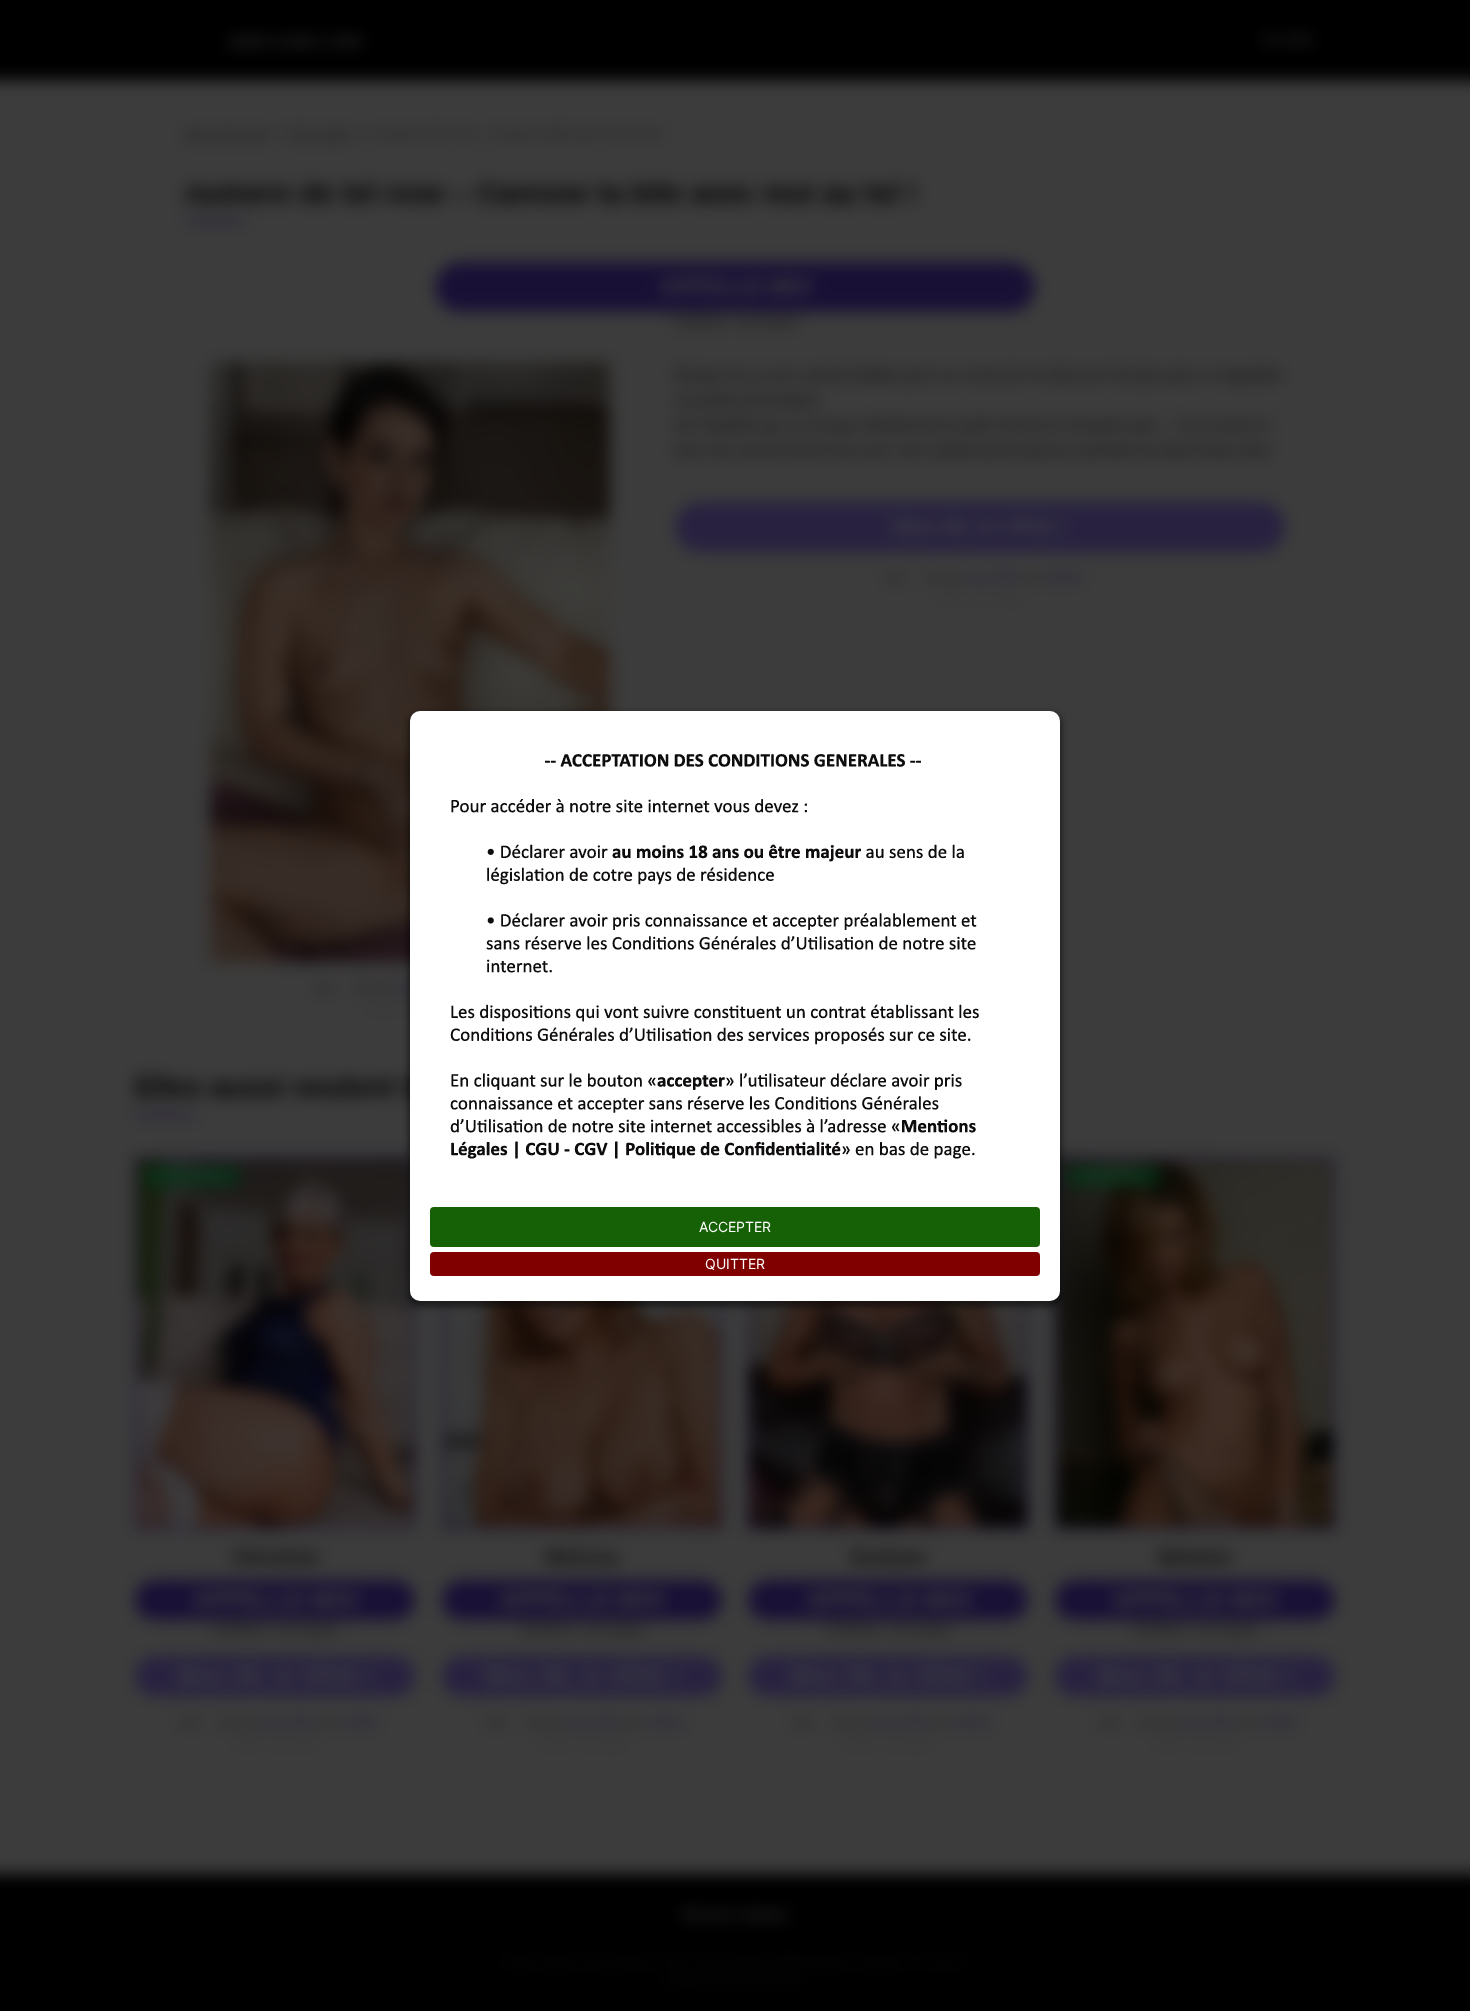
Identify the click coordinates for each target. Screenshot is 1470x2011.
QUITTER (735, 1263)
